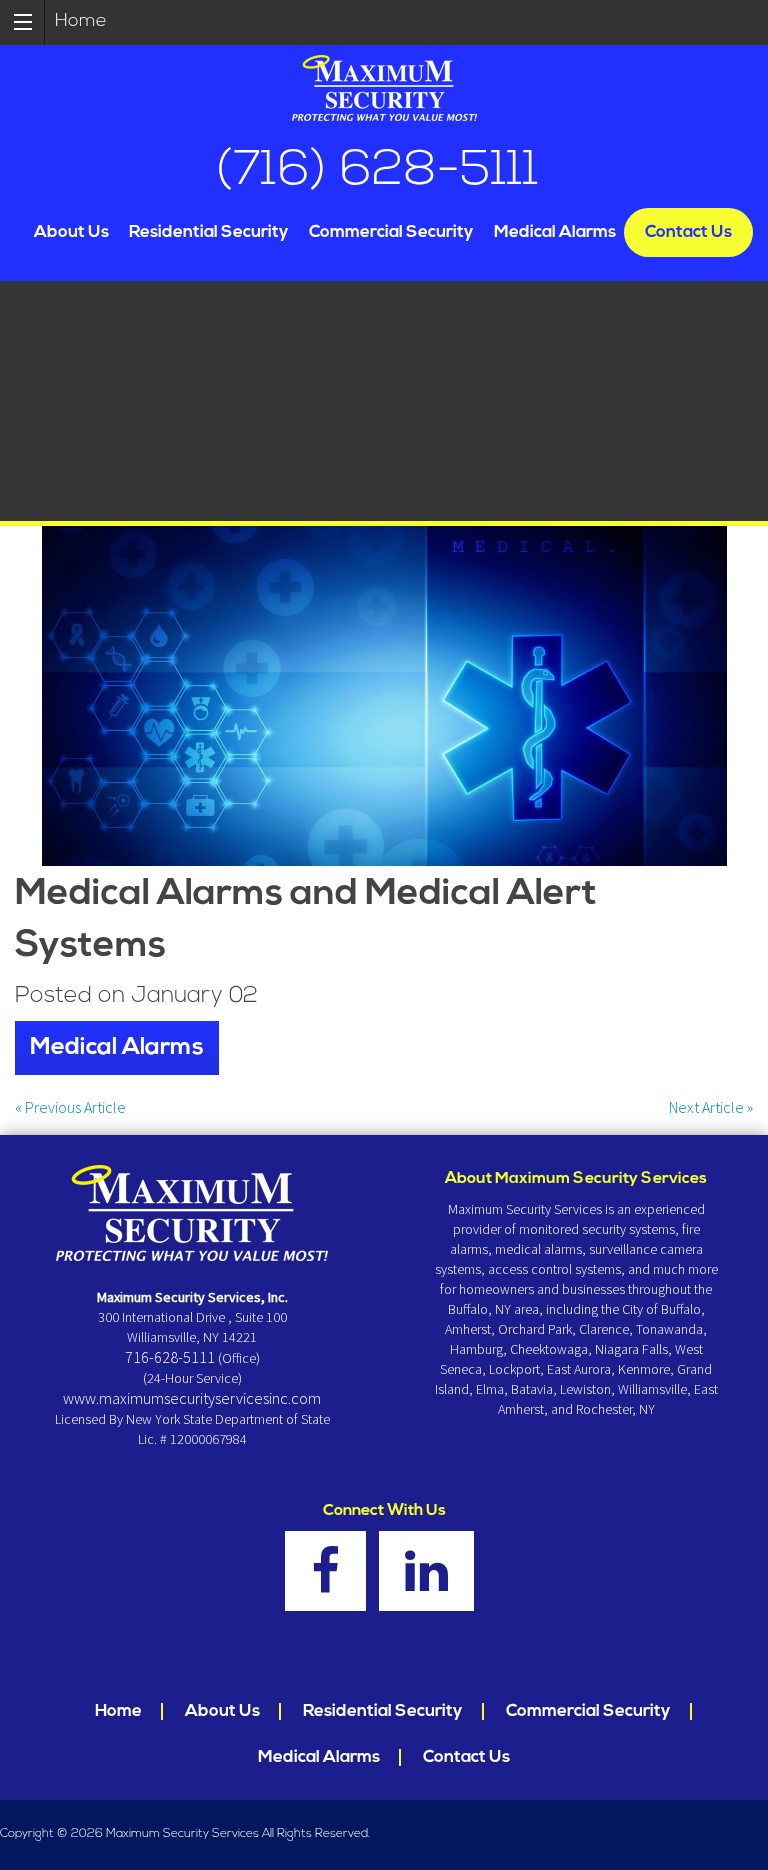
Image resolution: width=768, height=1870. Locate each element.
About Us (71, 232)
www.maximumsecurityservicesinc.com (192, 1398)
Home (81, 22)
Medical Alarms (555, 232)
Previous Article (70, 1107)
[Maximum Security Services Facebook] (330, 1583)
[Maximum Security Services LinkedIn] (431, 1583)
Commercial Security (391, 232)
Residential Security (209, 232)
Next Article (711, 1107)
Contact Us (688, 232)
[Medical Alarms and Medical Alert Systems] (384, 696)
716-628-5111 (170, 1357)
